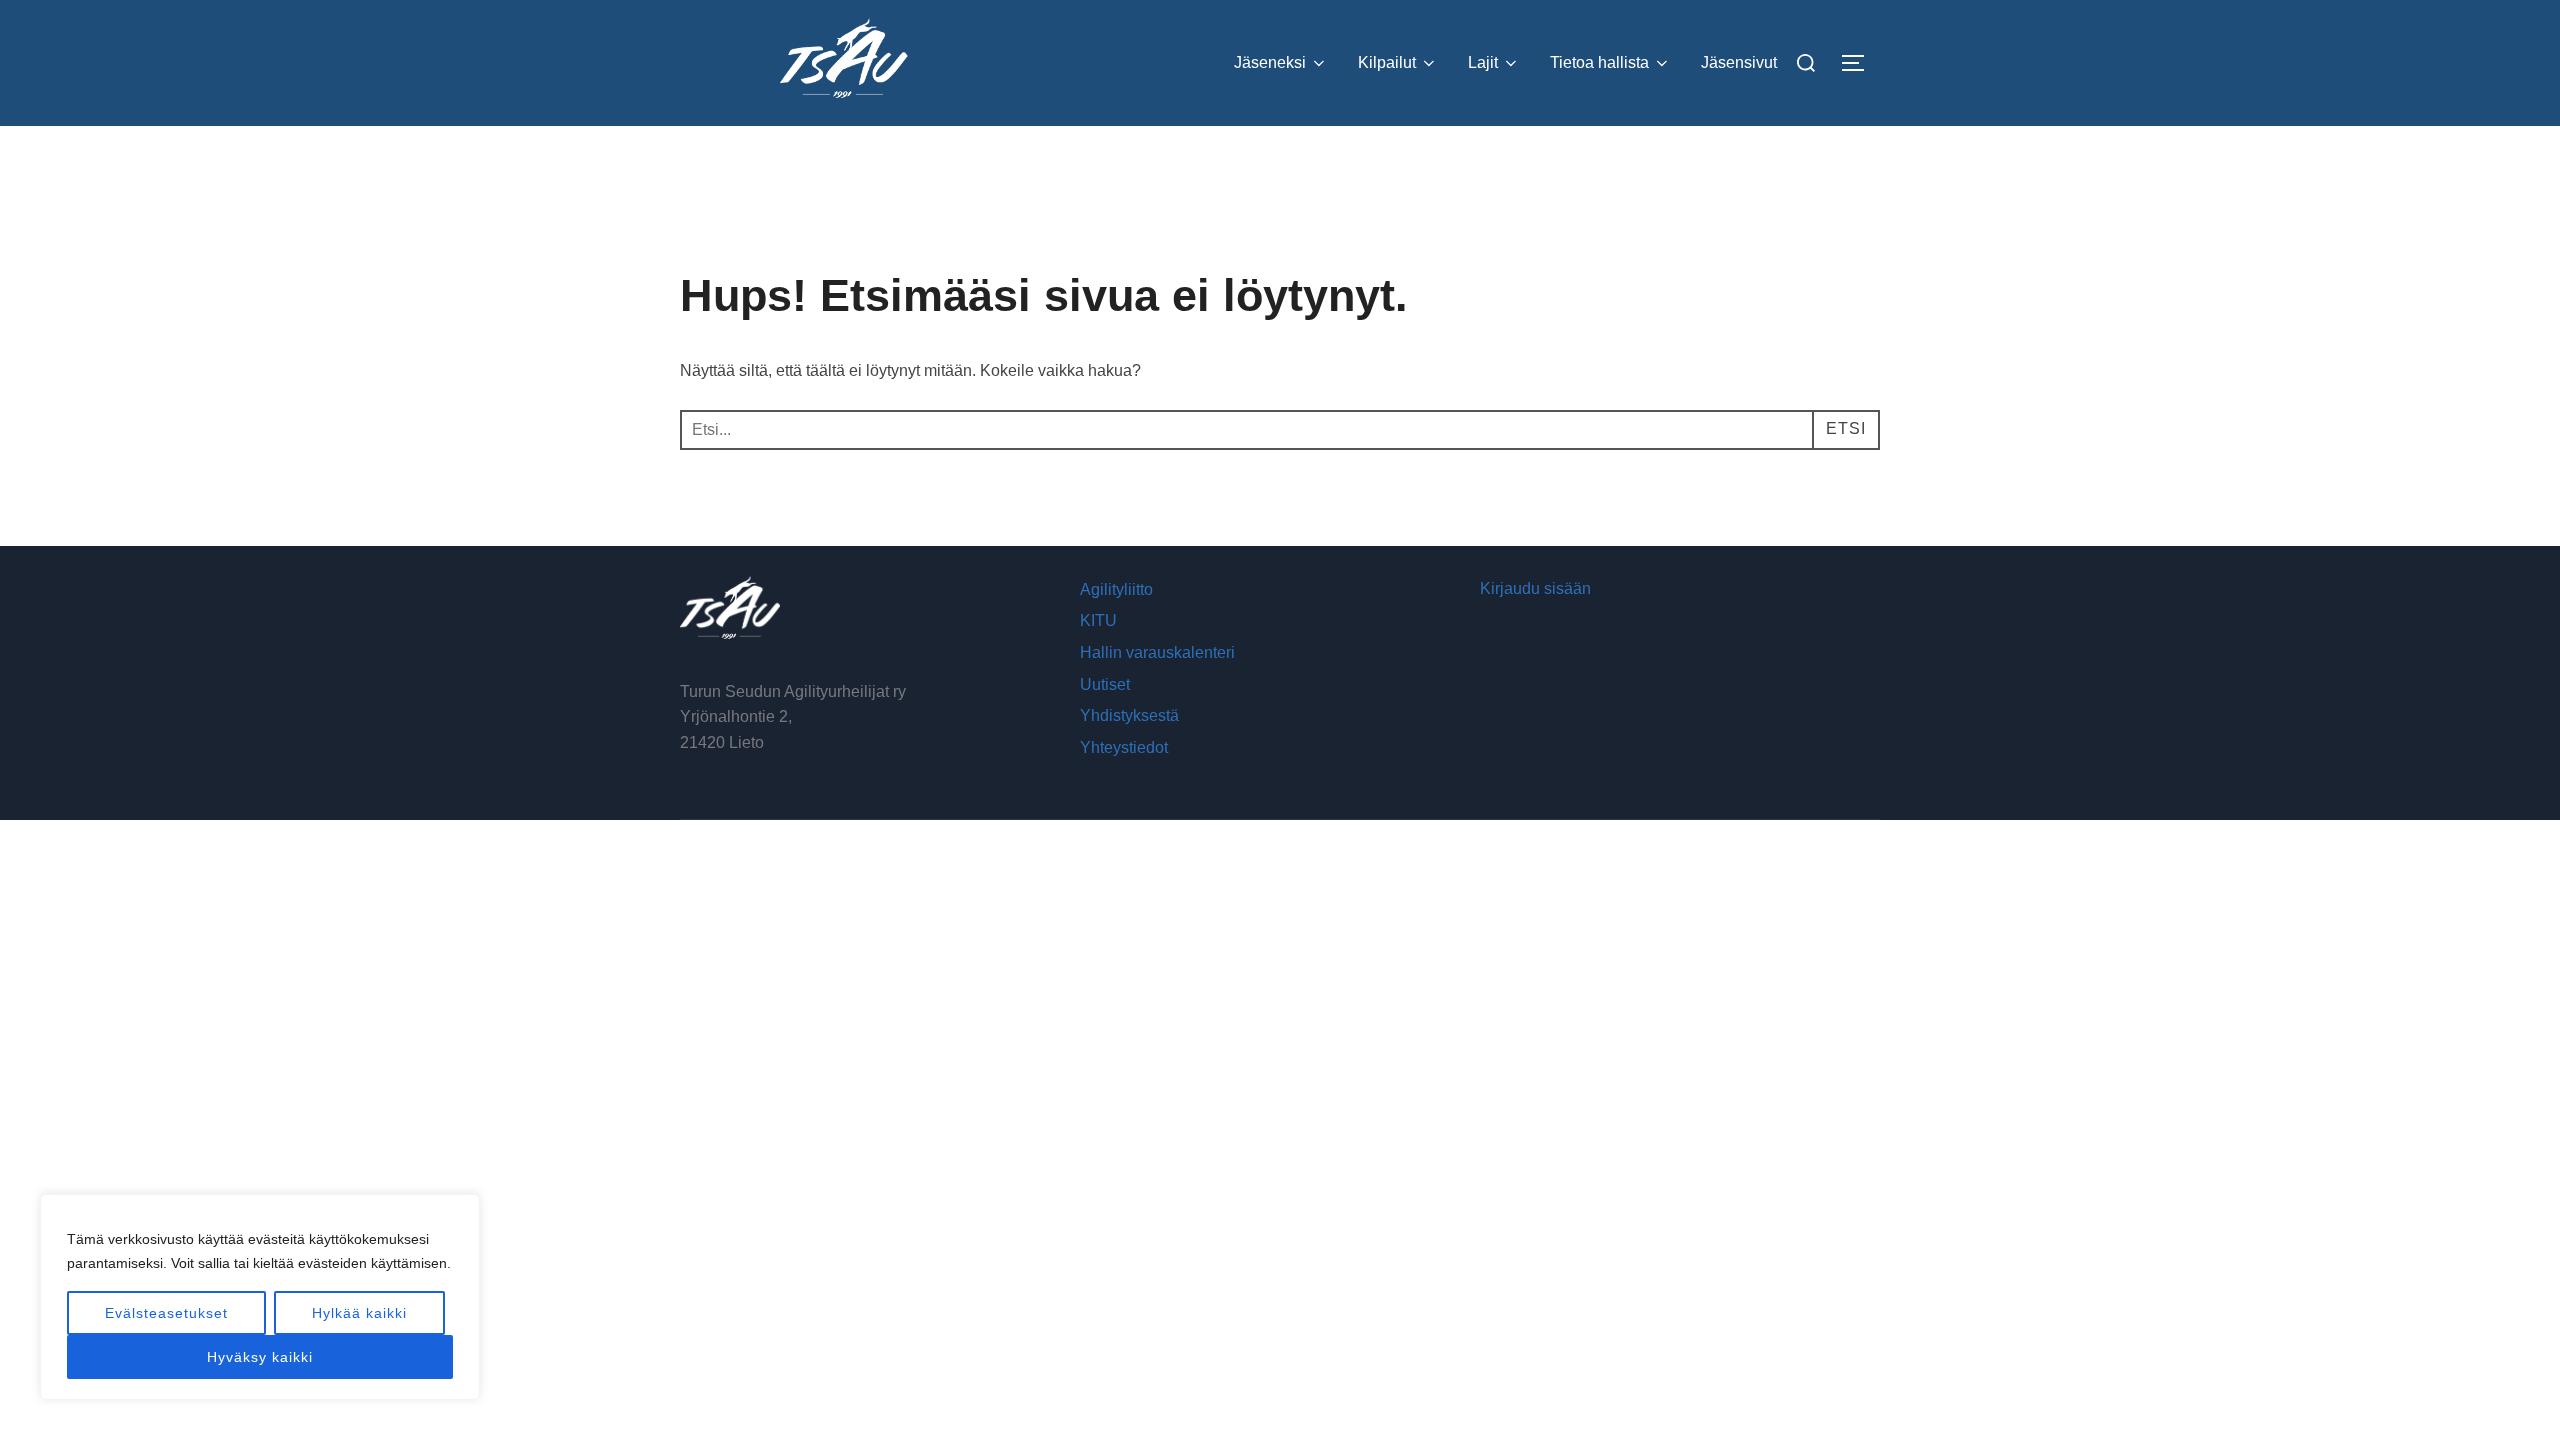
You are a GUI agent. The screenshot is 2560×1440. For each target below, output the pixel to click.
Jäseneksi (1270, 62)
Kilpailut (1387, 62)
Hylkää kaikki (359, 1313)
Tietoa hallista (1599, 62)
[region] (260, 1297)
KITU (1098, 620)
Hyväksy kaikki (260, 1357)
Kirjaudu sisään (1535, 588)
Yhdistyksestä (1129, 715)
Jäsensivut (1739, 62)
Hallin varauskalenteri (1157, 652)
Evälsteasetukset (166, 1313)
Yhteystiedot (1124, 747)
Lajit (1483, 62)
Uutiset (1105, 684)
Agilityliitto (1116, 589)
